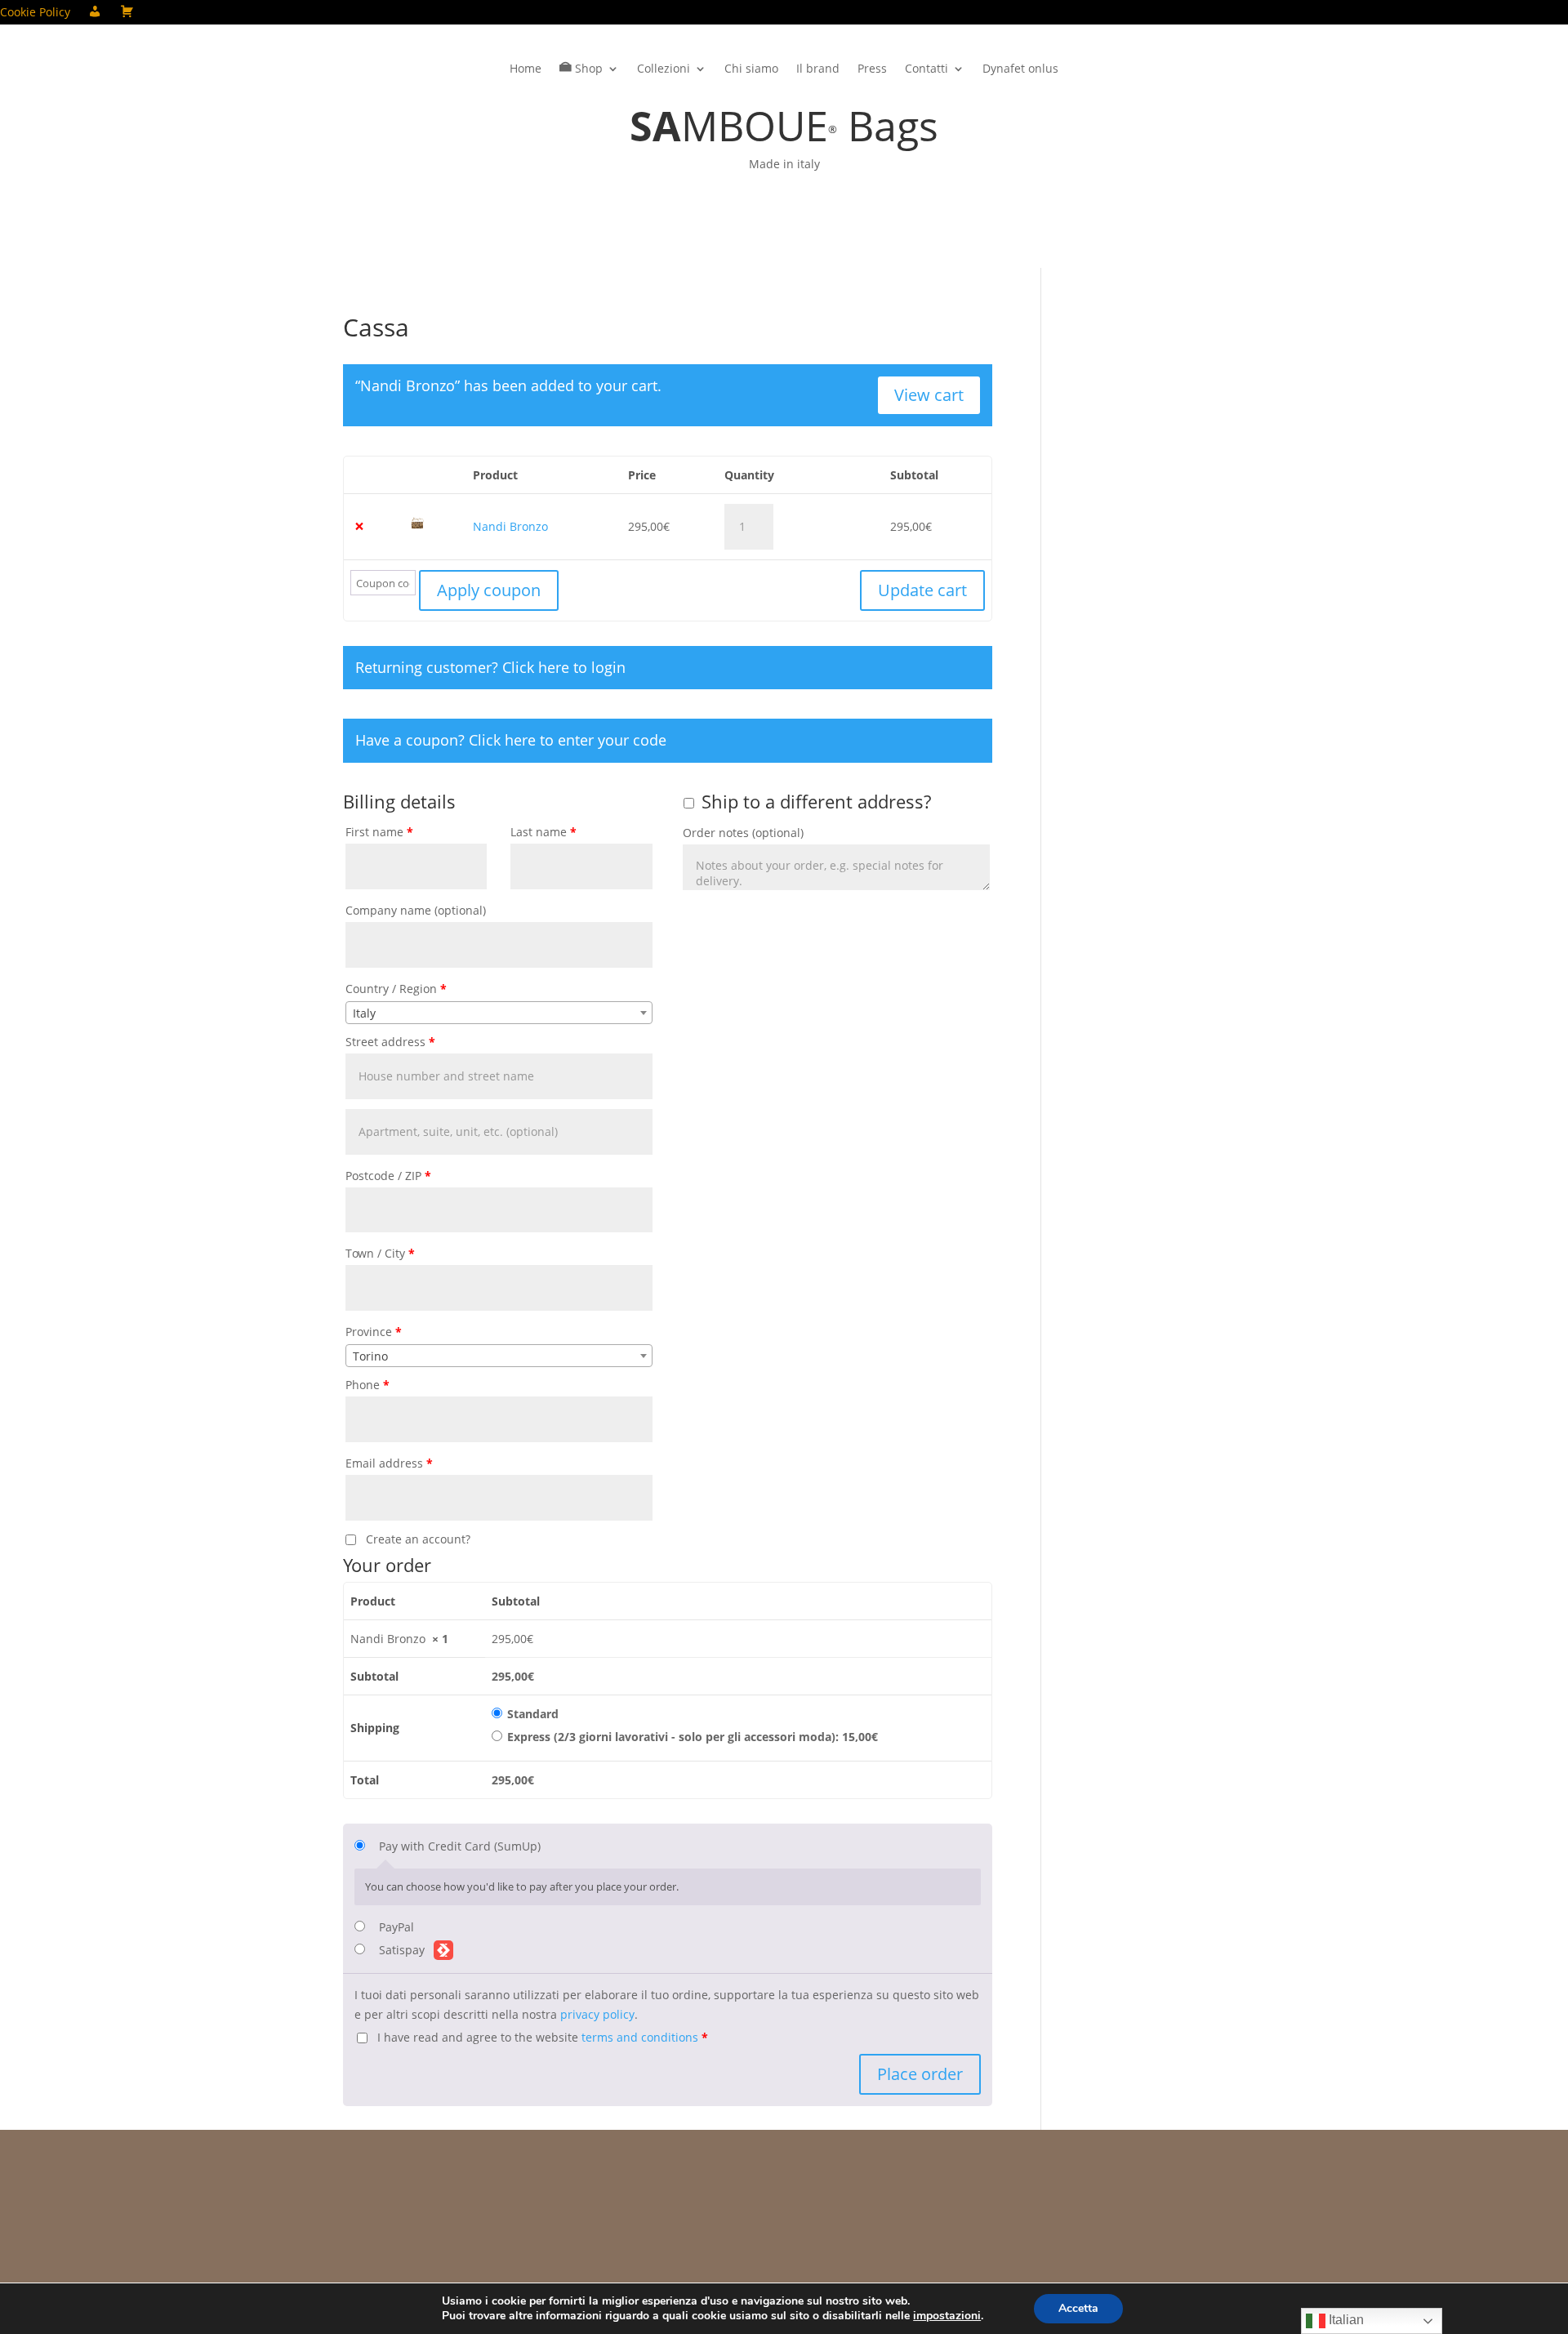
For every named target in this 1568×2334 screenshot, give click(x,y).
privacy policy (597, 2014)
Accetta (1078, 2308)
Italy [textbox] (364, 1013)
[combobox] (499, 1013)
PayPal (396, 1927)
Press (872, 69)
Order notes (743, 833)
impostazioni (947, 2316)
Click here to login (564, 667)
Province (374, 1332)
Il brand (818, 69)
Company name (416, 910)
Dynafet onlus (1020, 69)
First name (379, 832)
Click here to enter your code (568, 740)
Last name (543, 832)
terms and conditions (640, 2037)
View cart (929, 395)
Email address (389, 1463)
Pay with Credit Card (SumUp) (460, 1846)
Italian (1345, 2320)
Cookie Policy (35, 13)
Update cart (922, 590)
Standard (533, 1714)
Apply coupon (489, 590)
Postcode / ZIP (388, 1176)
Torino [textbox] (370, 1356)
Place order (920, 2074)
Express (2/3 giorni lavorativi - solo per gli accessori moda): (693, 1737)
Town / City (380, 1253)
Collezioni (664, 69)
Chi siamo (751, 69)
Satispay (403, 1950)
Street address (390, 1042)
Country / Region (396, 989)
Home (526, 69)
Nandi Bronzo (510, 526)
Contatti (927, 69)
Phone (367, 1385)
